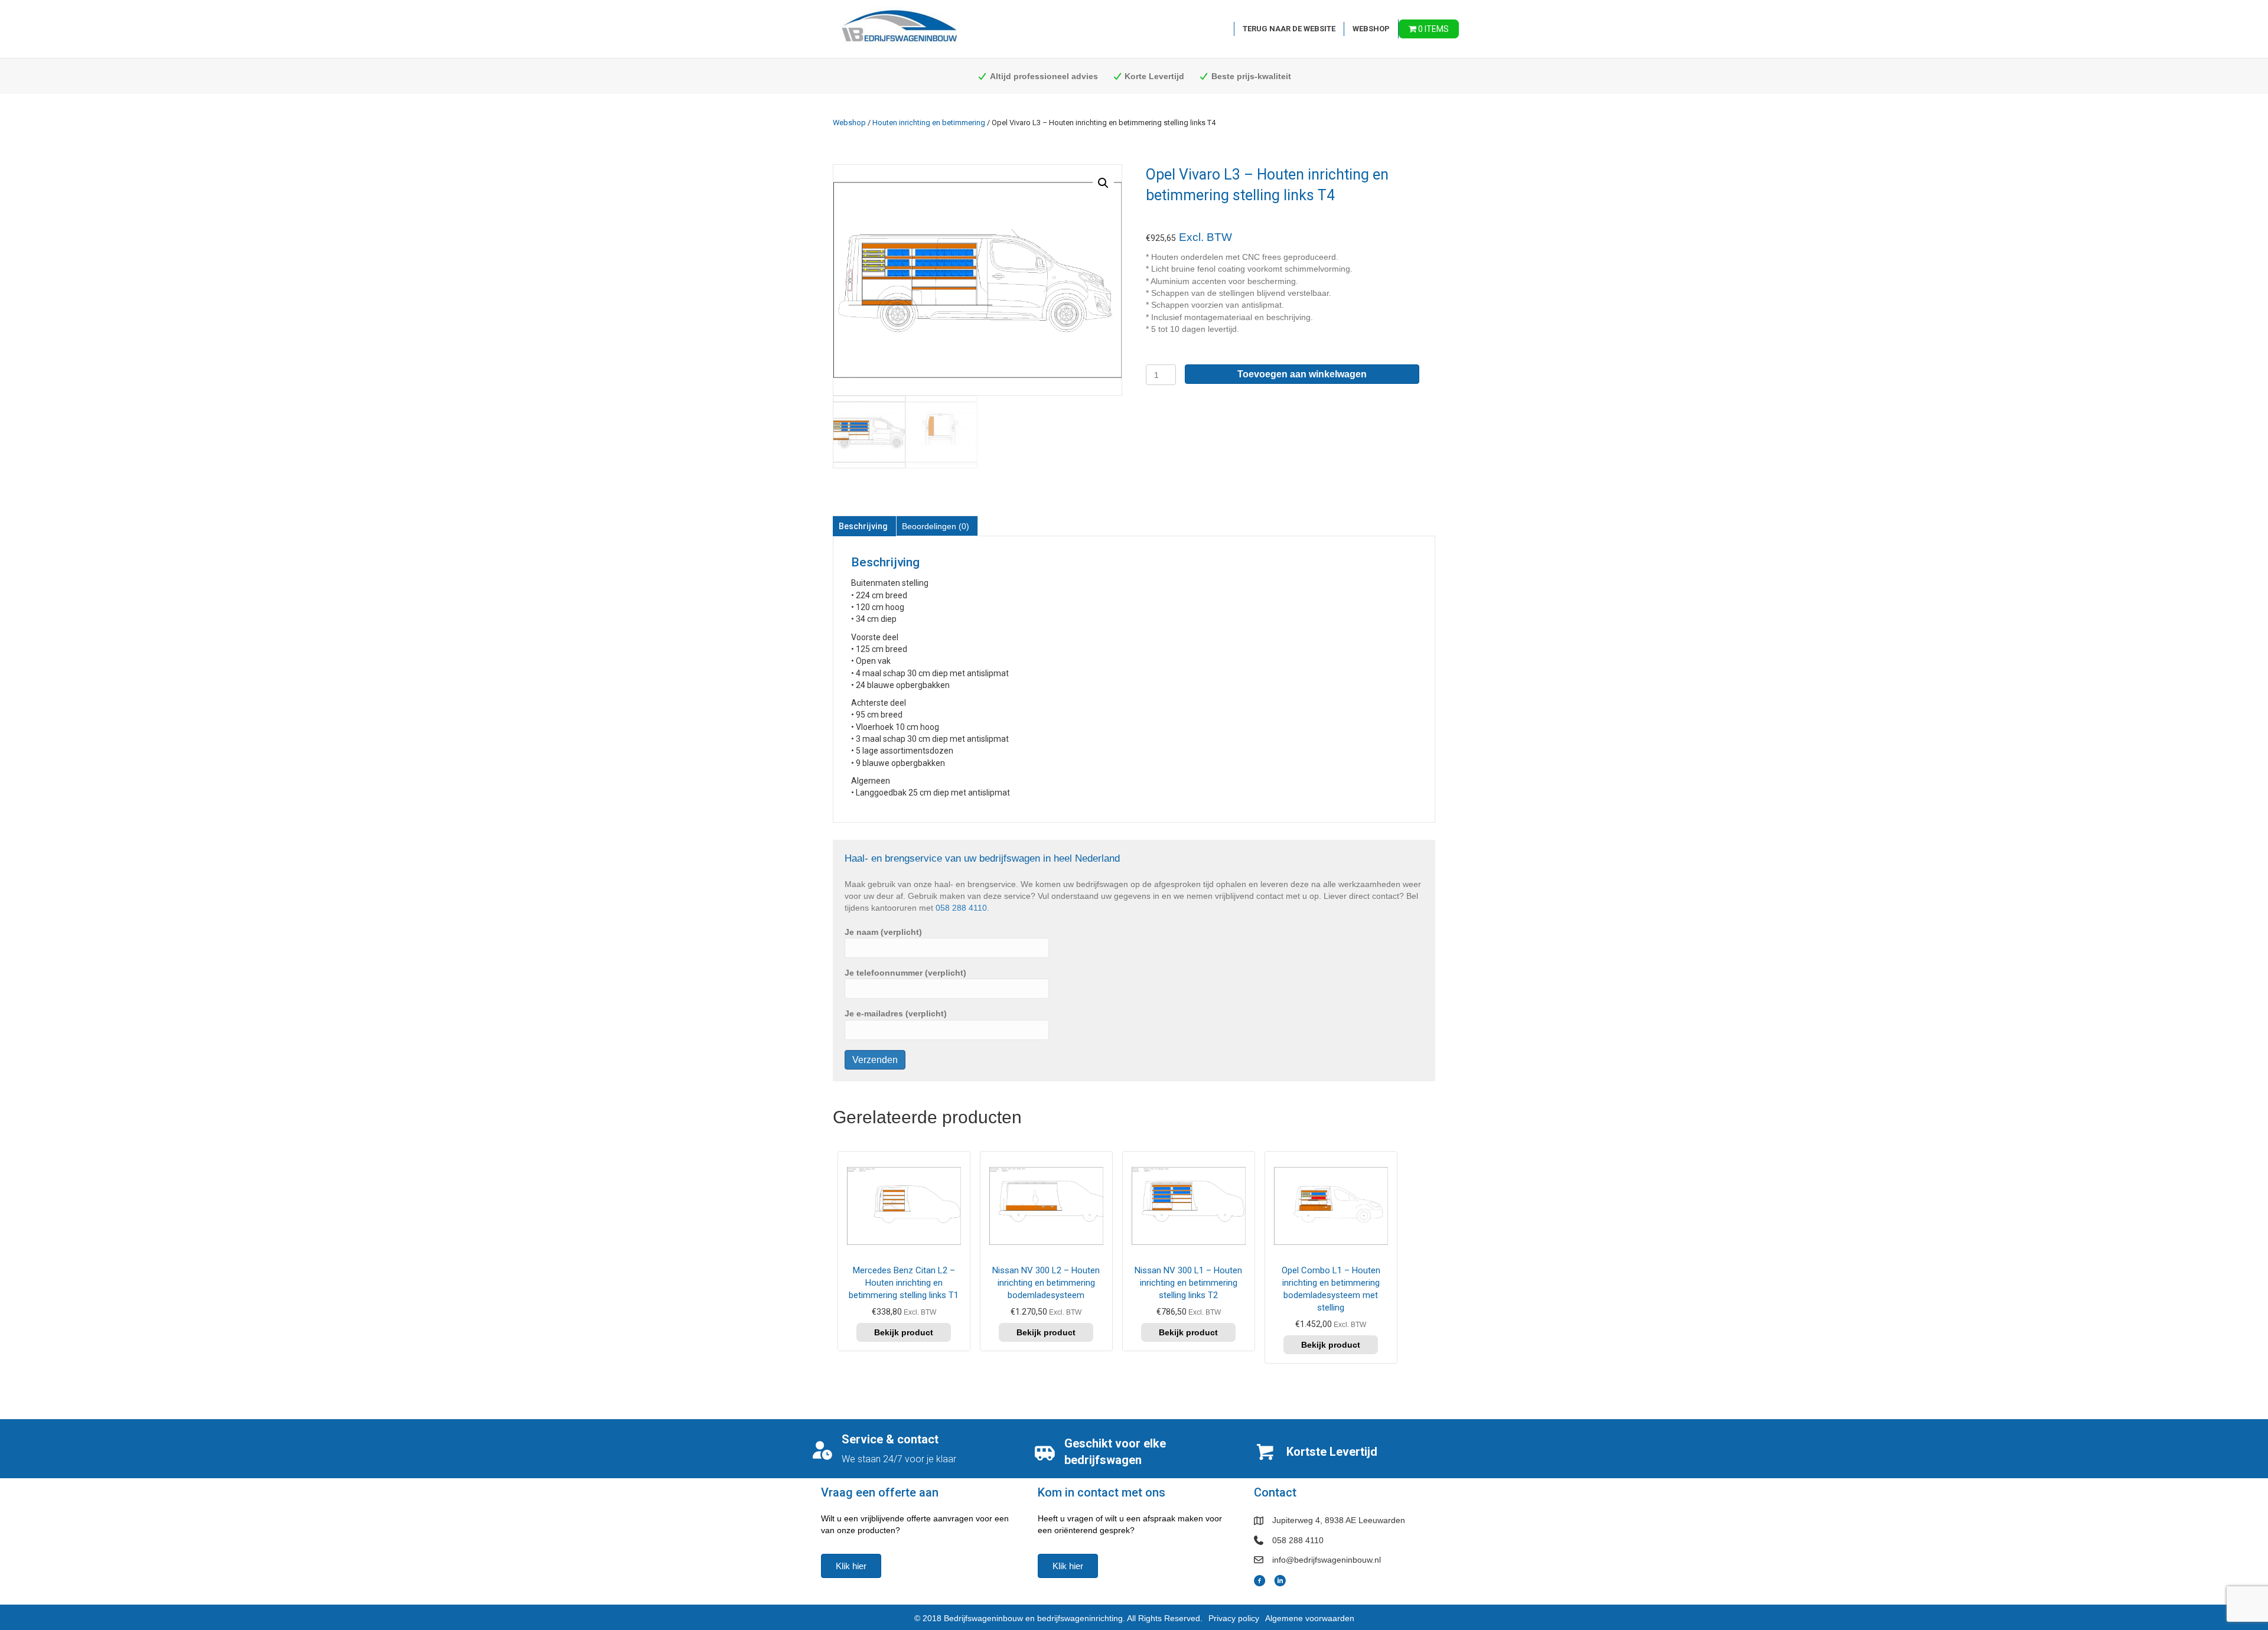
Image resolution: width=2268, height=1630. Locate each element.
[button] (1103, 183)
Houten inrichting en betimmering (929, 123)
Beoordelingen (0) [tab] (936, 526)
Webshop (1371, 29)
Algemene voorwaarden (1310, 1618)
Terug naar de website (1289, 29)
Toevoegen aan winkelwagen (1302, 374)
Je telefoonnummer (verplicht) (905, 973)
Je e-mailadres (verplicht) (896, 1013)
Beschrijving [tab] (863, 526)
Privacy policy (1234, 1618)
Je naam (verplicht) (883, 932)
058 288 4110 (961, 908)
